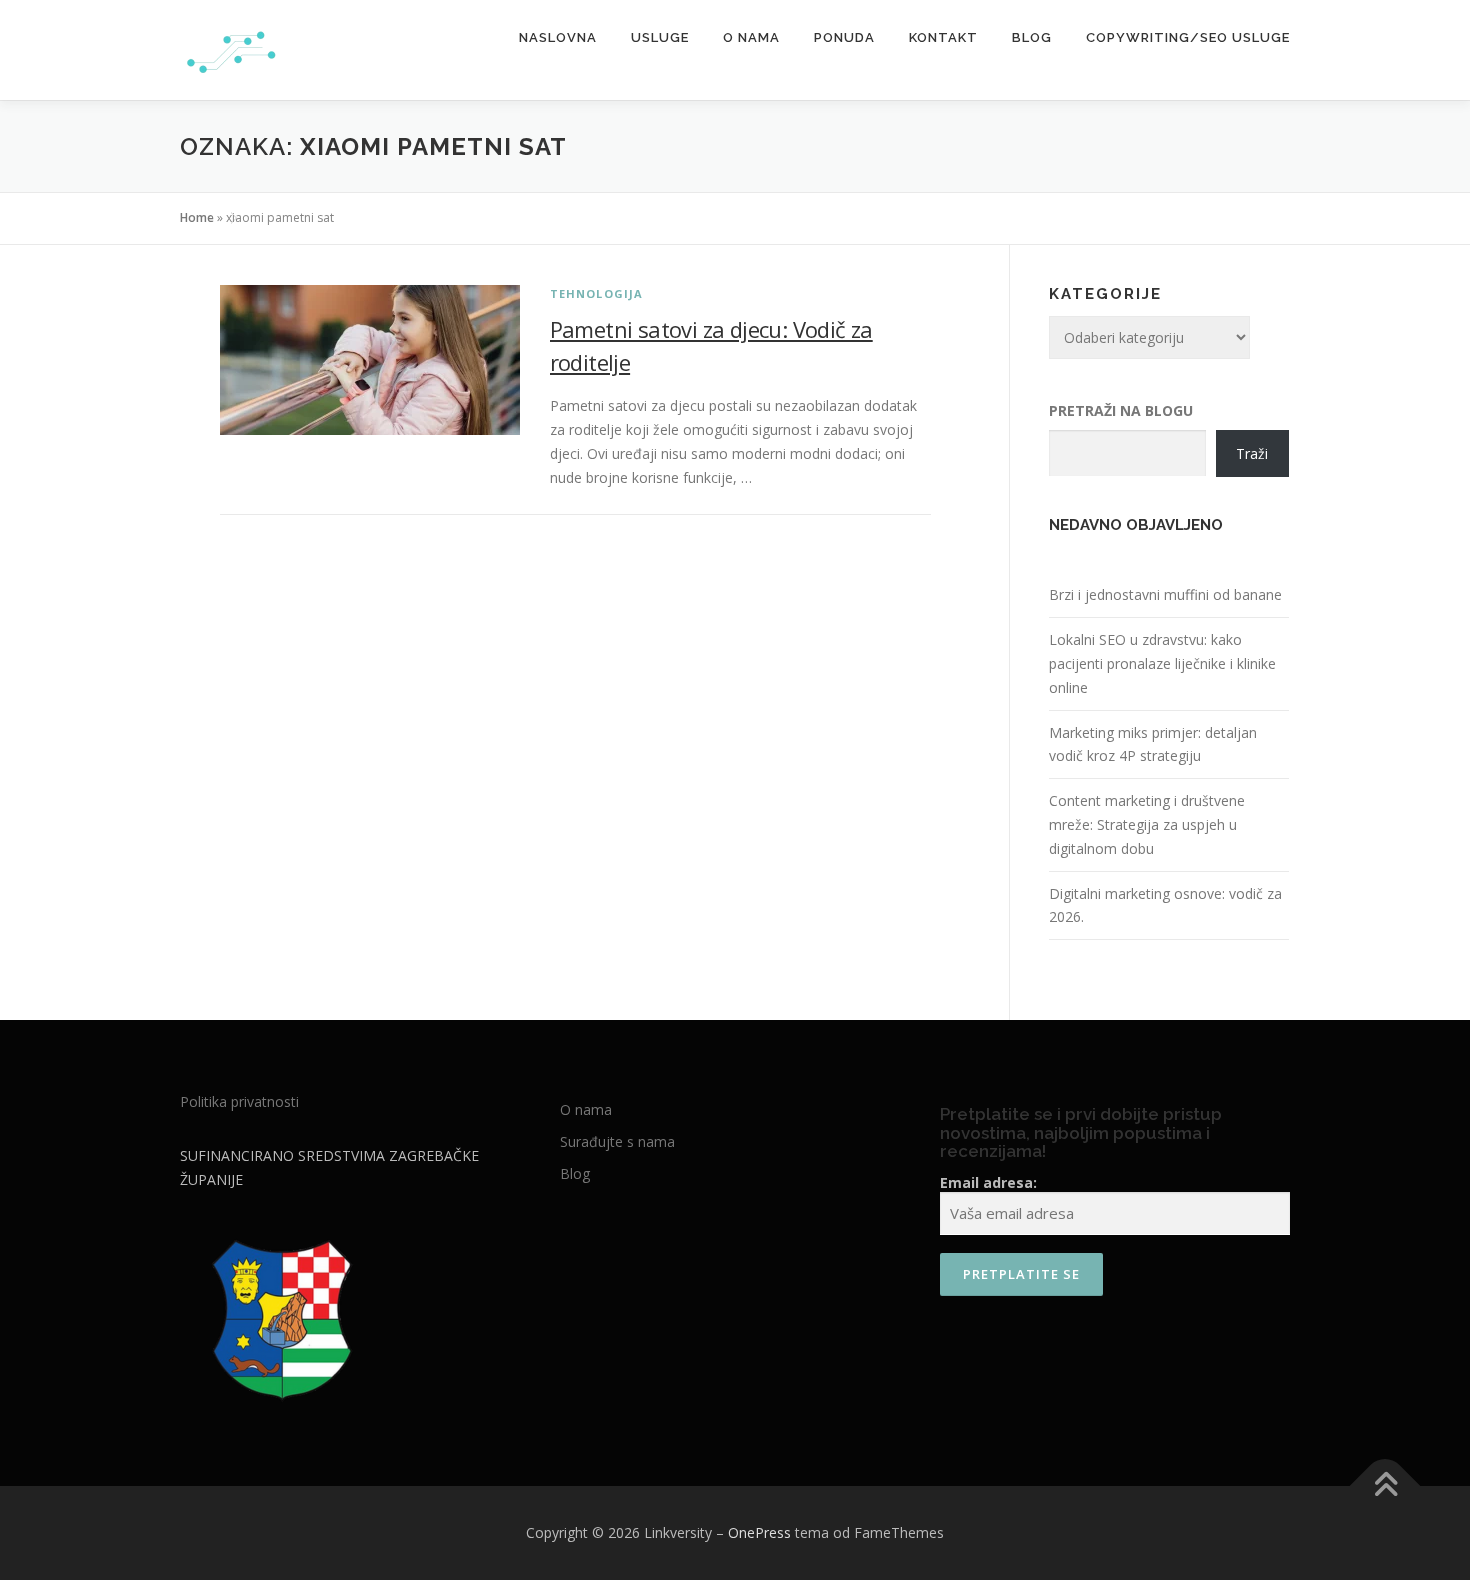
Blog (1032, 37)
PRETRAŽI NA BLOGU (1121, 410)
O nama (751, 37)
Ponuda (844, 37)
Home (197, 217)
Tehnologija (597, 293)
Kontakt (943, 37)
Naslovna (558, 37)
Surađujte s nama (617, 1141)
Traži (1252, 453)
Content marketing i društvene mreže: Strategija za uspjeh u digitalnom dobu (1147, 824)
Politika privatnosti (239, 1101)
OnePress (759, 1532)
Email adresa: (988, 1182)
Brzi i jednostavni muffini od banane (1165, 594)
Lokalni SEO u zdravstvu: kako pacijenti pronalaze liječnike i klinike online (1162, 663)
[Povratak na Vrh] (1385, 1486)
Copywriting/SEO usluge (1188, 37)
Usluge (660, 37)
